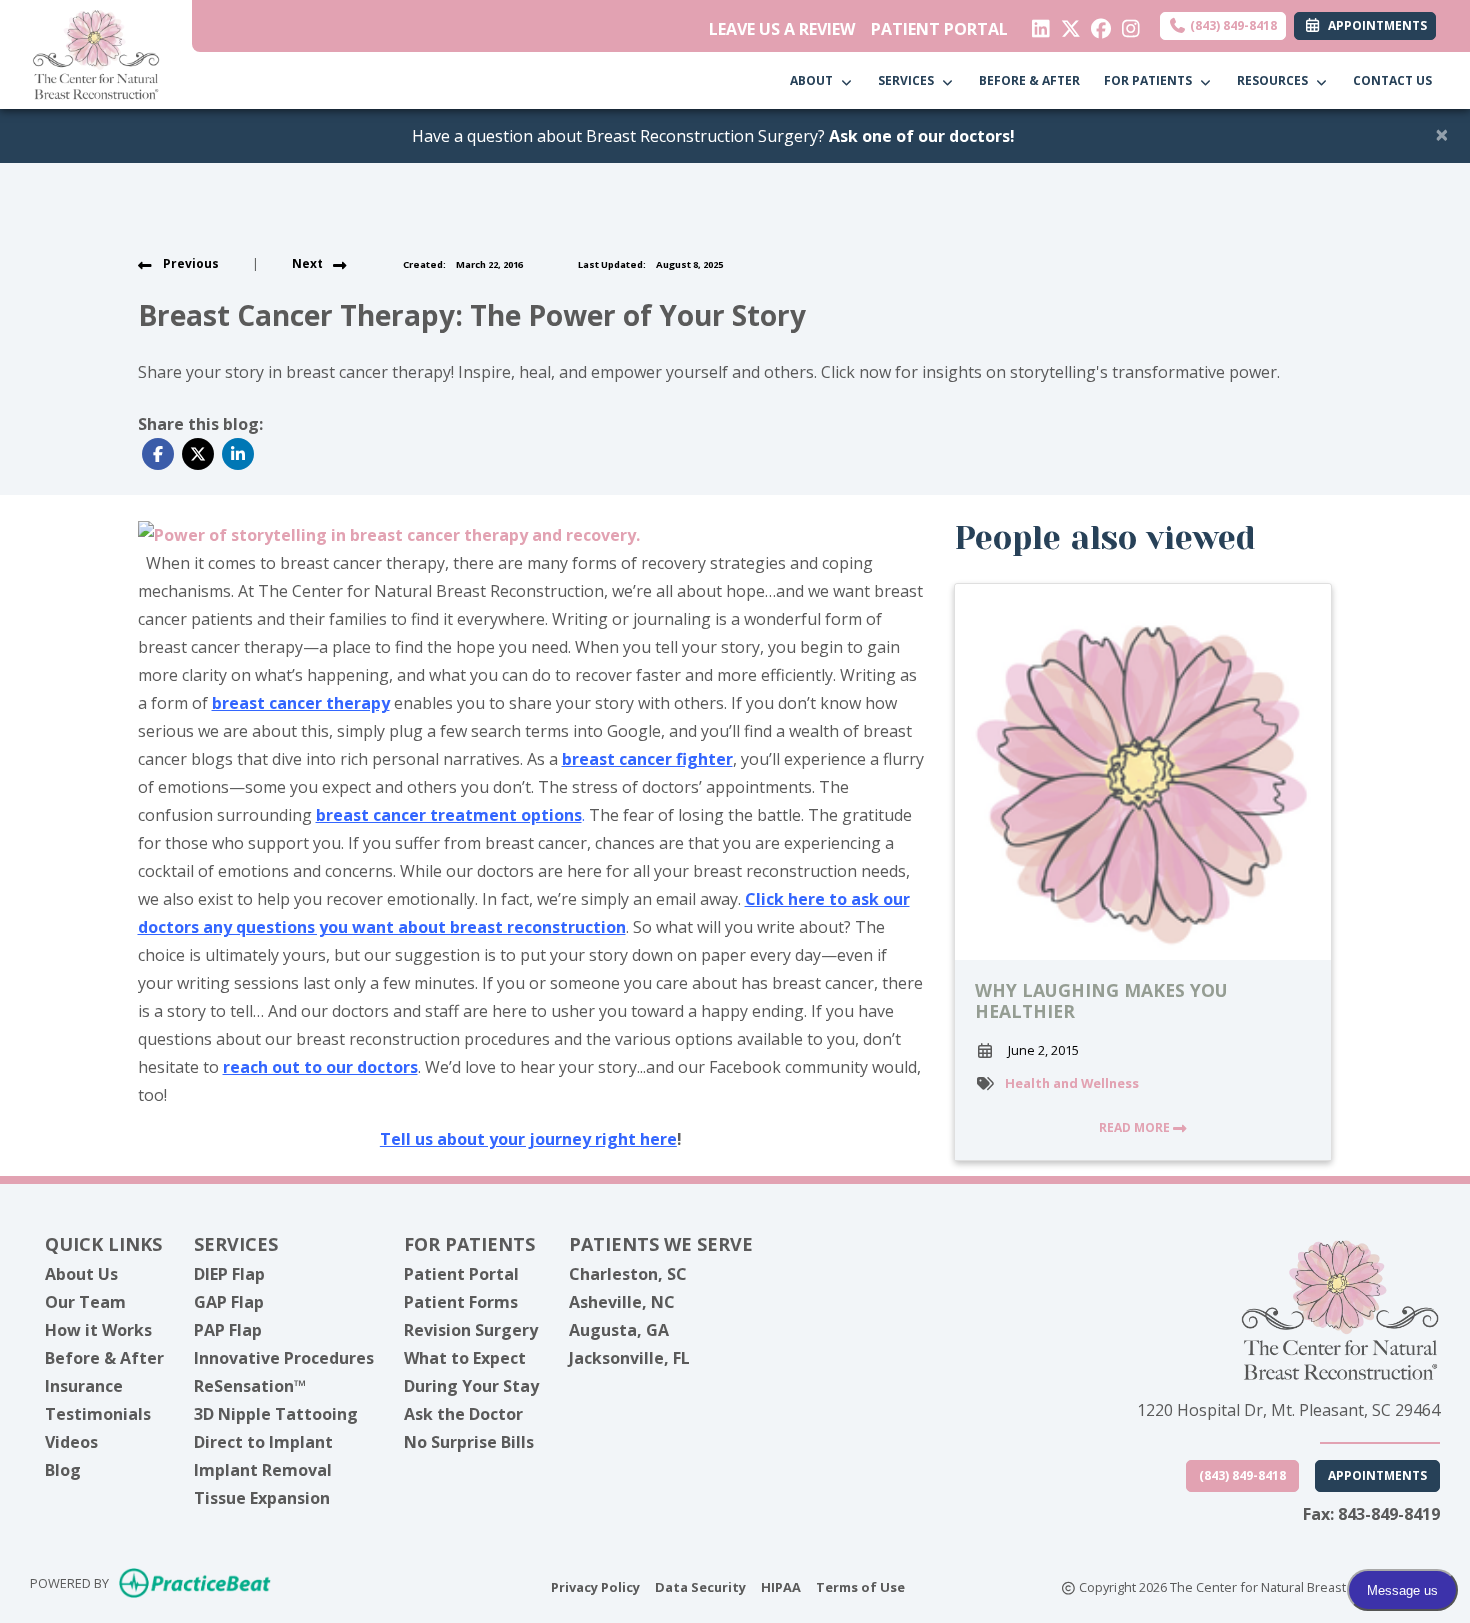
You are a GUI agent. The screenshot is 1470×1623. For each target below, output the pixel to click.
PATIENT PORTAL (939, 29)
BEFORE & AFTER (1029, 80)
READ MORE (1136, 1127)
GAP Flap (229, 1302)
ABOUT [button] (814, 80)
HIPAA (781, 1586)
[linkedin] (1036, 24)
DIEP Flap (229, 1274)
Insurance (84, 1386)
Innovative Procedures (284, 1358)
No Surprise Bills (469, 1442)
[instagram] (1126, 24)
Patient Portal (461, 1274)
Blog (63, 1470)
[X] (1066, 24)
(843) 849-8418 (1232, 25)
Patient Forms (461, 1302)
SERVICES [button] (909, 80)
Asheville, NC (622, 1302)
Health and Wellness (1072, 1083)
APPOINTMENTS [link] (1374, 25)
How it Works (98, 1330)
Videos (71, 1442)
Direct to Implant (263, 1442)
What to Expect (465, 1358)
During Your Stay (471, 1386)
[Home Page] (96, 53)
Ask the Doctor (463, 1414)
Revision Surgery (471, 1330)
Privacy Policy (595, 1586)
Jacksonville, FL (629, 1358)
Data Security (700, 1586)
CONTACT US (1392, 80)
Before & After (104, 1358)
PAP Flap (228, 1330)
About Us (81, 1274)
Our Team (85, 1302)
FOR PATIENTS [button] (1151, 80)
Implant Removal (263, 1470)
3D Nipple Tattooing (276, 1414)
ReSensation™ (250, 1386)
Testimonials (98, 1414)
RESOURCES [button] (1275, 80)
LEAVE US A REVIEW (782, 29)
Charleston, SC (628, 1274)
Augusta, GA (619, 1330)
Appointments (1377, 1475)
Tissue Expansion (262, 1498)
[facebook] (1096, 24)
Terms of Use (860, 1586)
